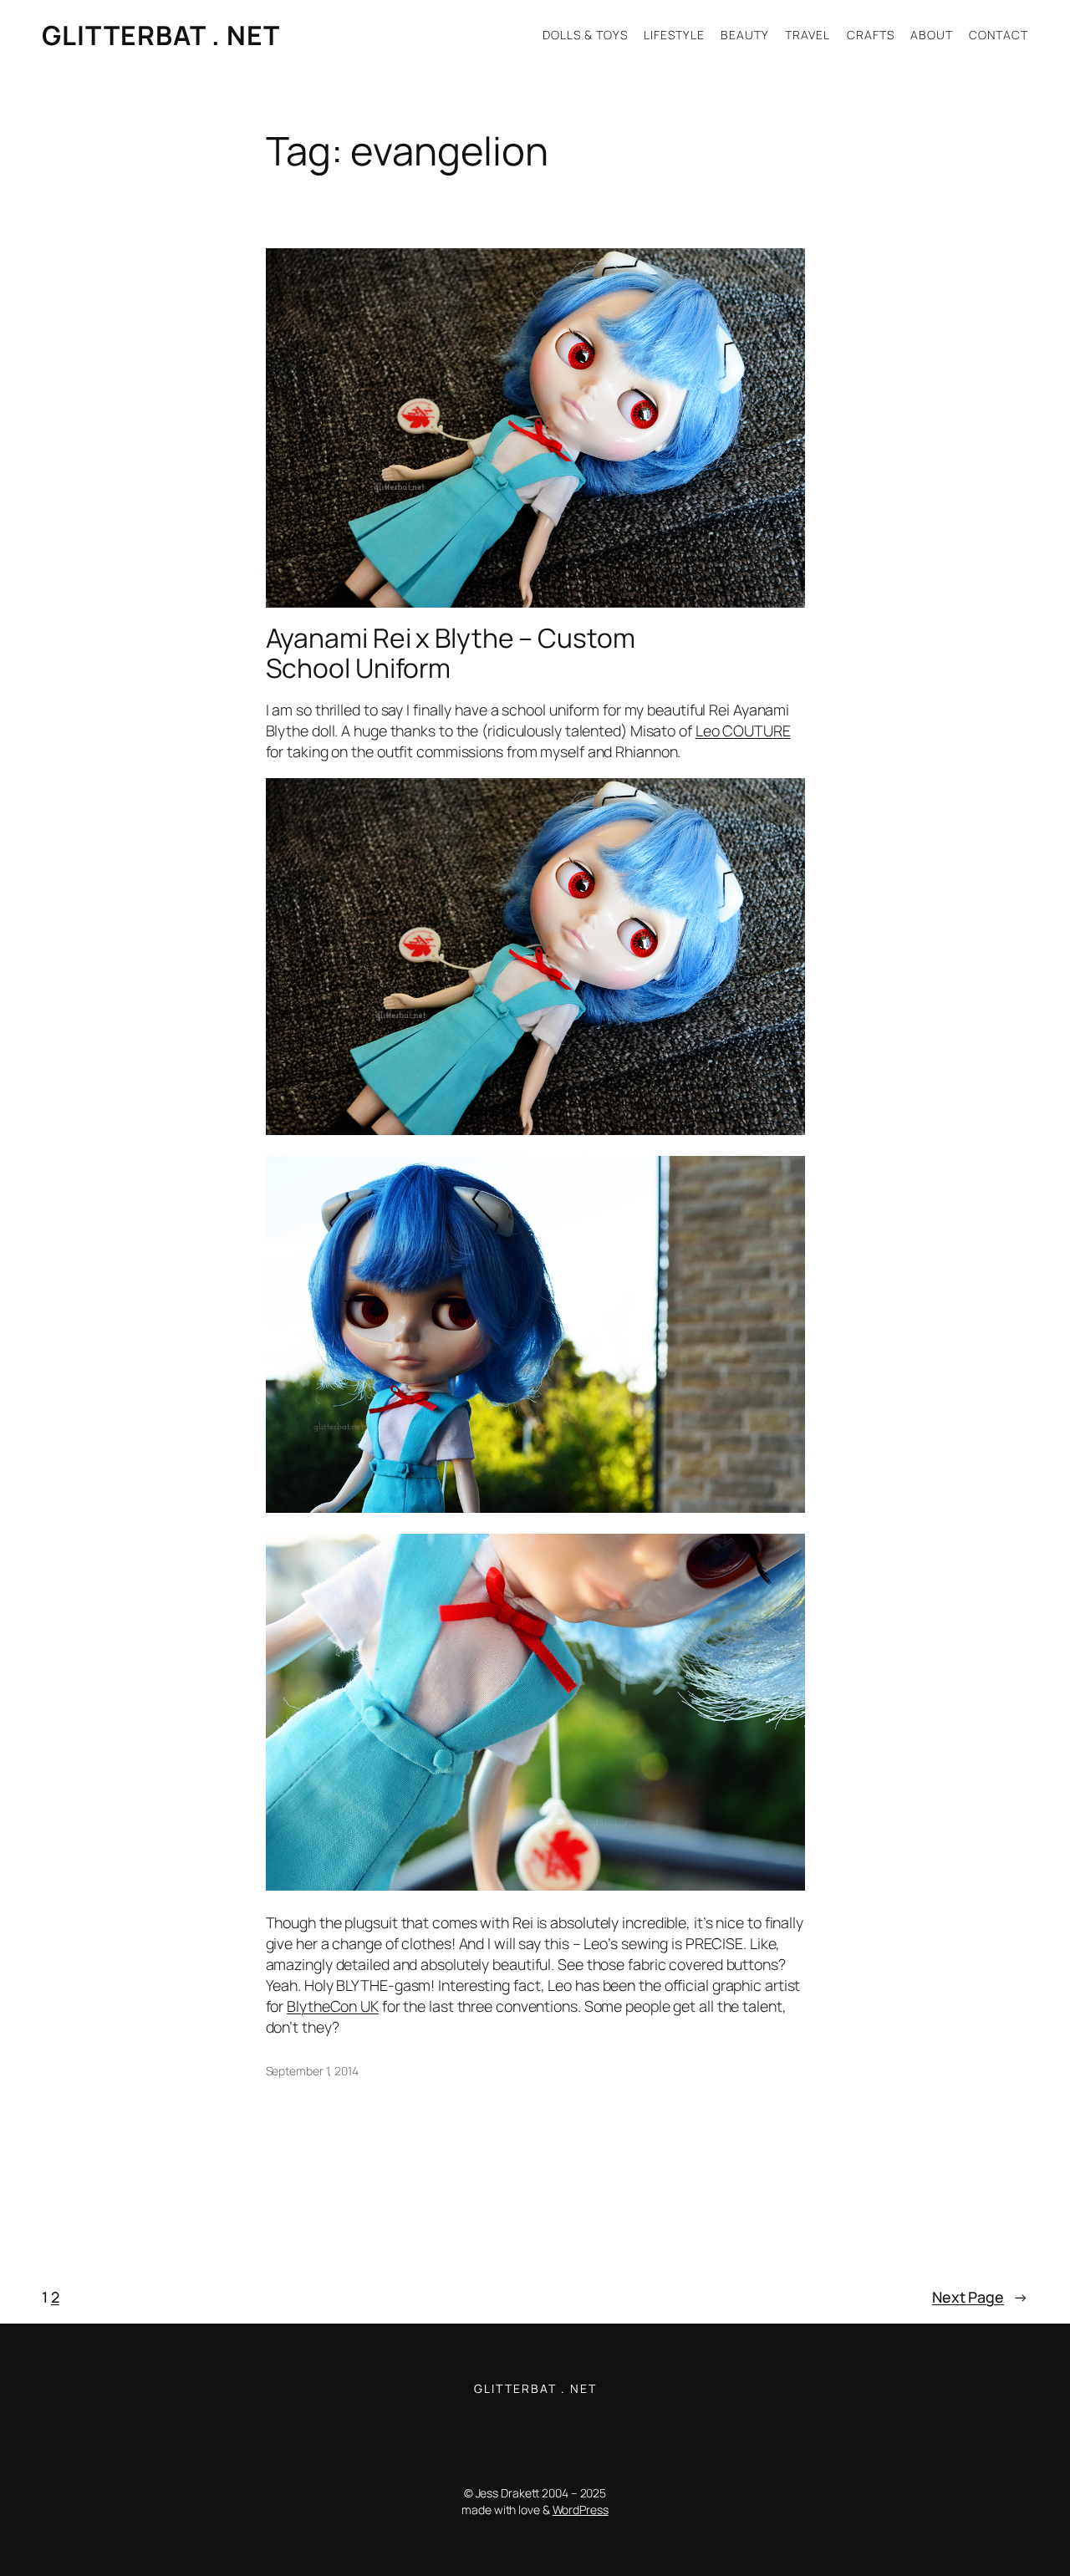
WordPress (581, 2510)
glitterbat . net (161, 35)
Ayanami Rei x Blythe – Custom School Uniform (451, 653)
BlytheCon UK (333, 2006)
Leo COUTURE (743, 731)
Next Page (980, 2297)
